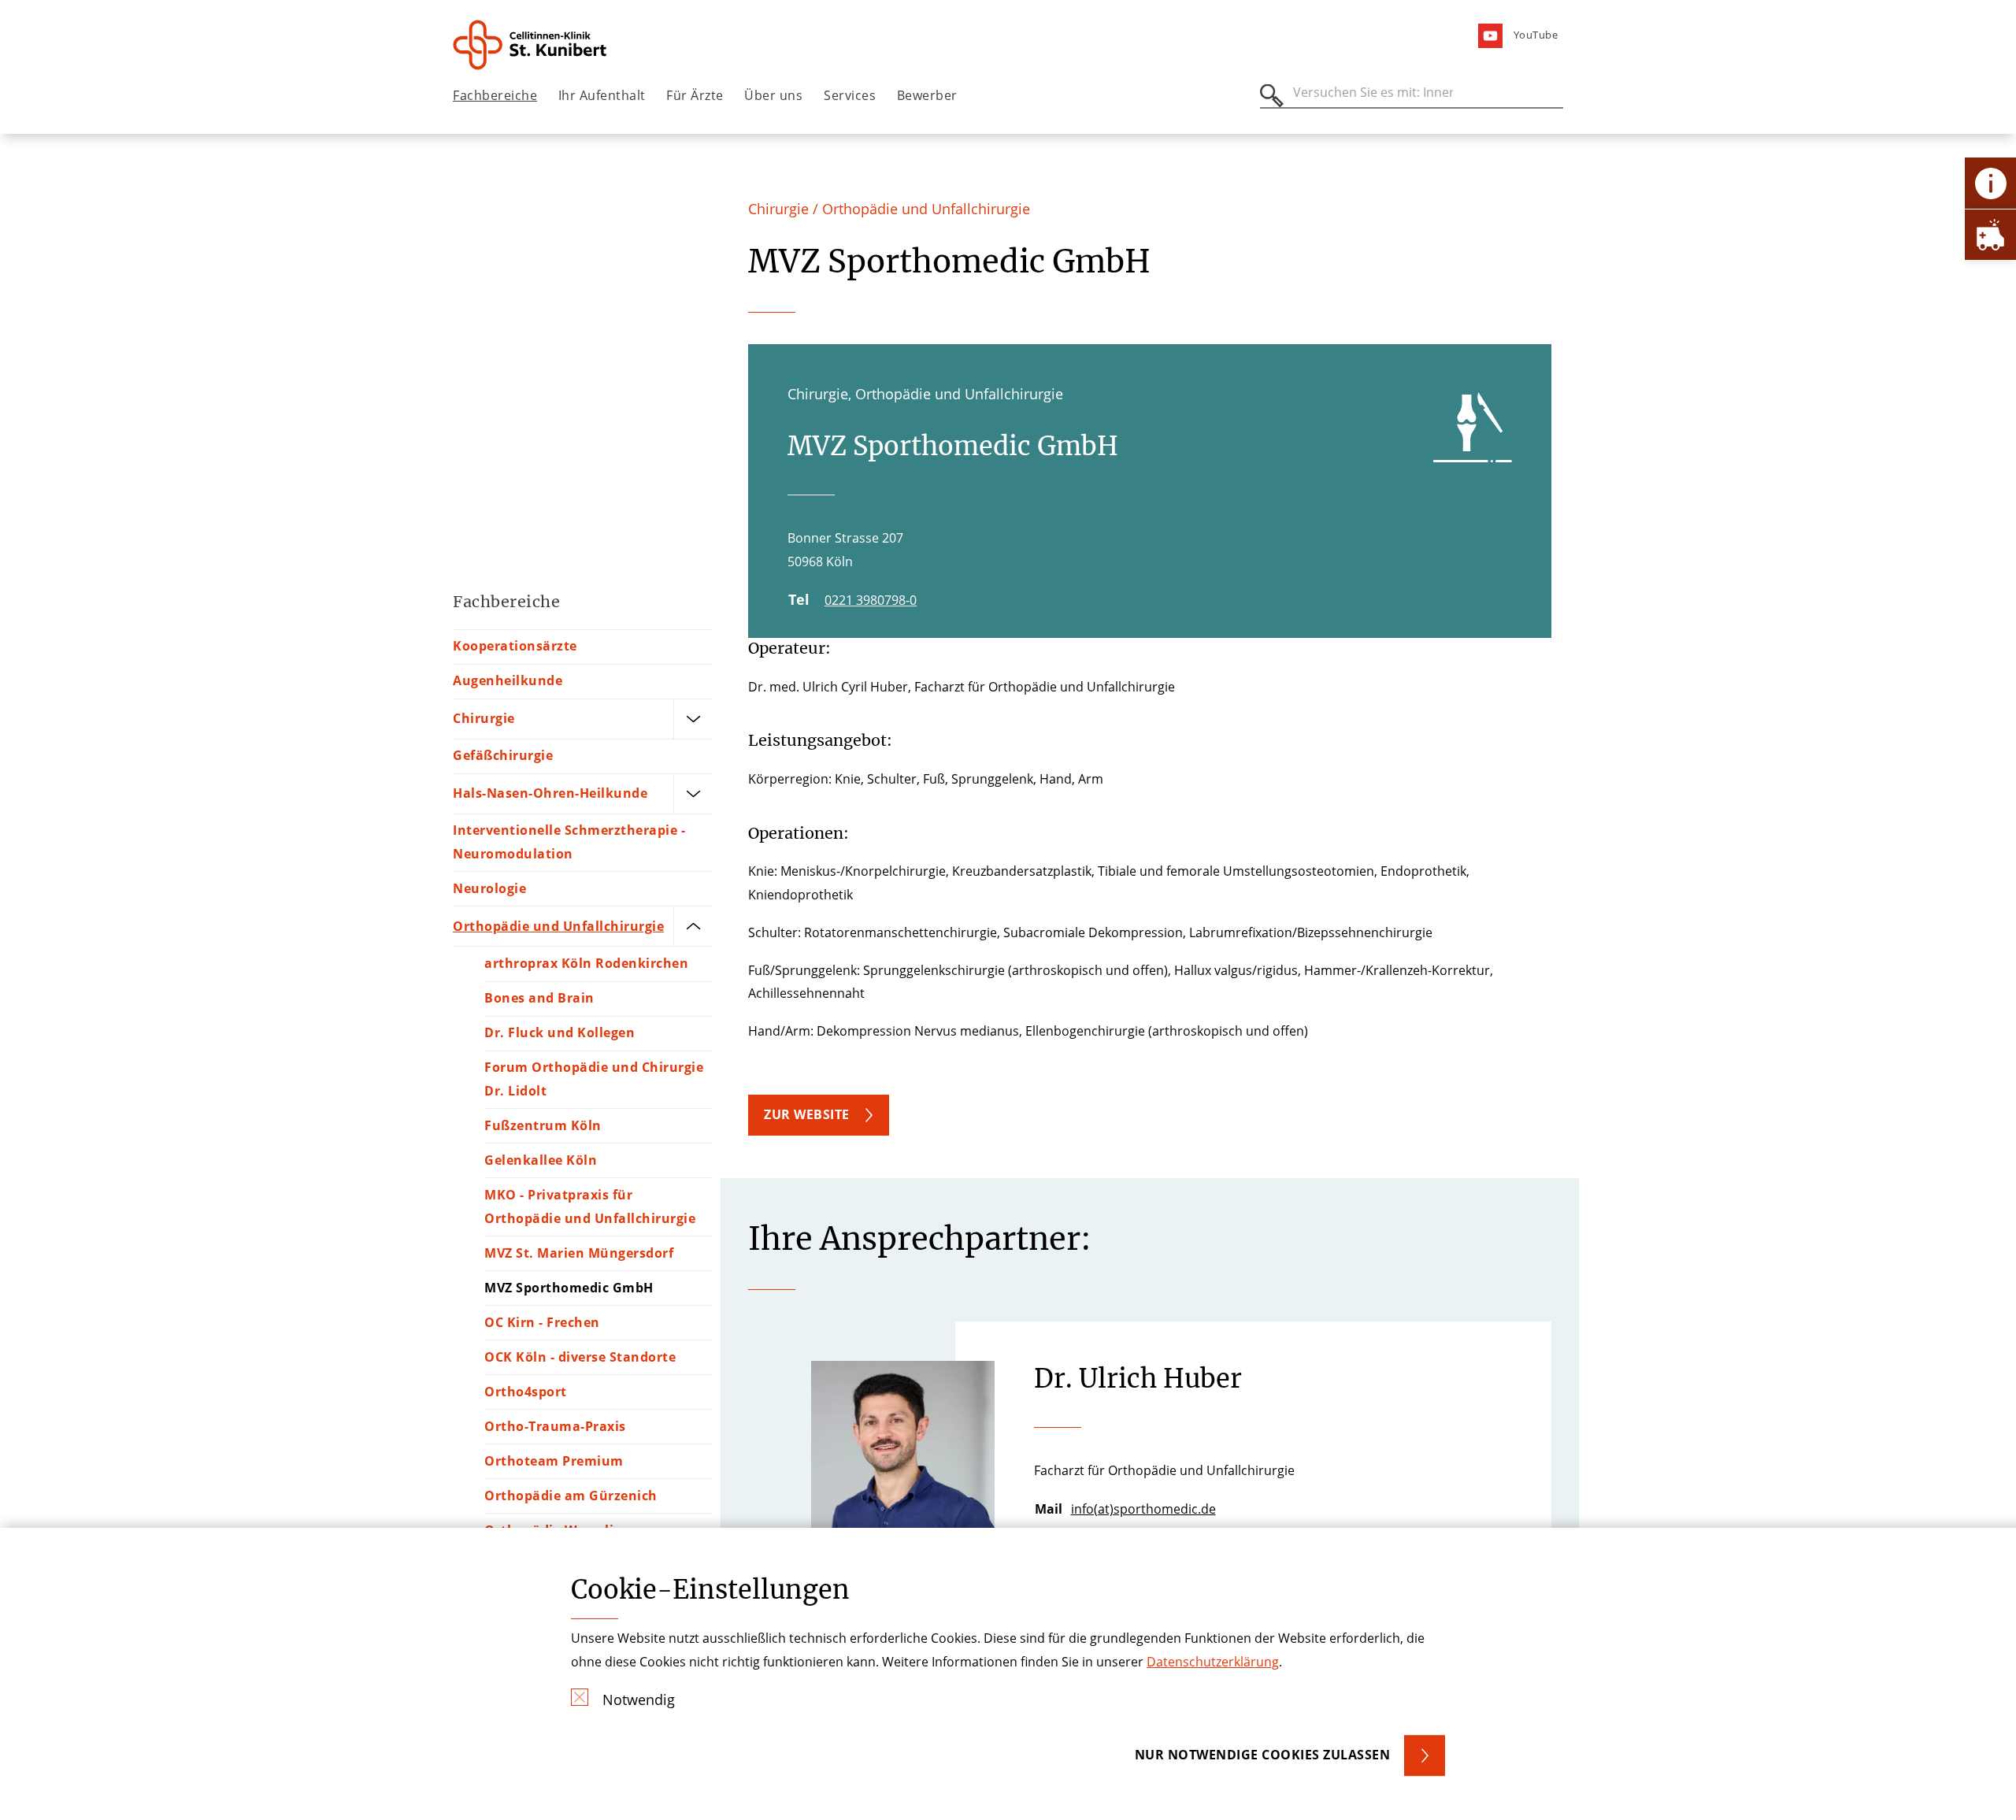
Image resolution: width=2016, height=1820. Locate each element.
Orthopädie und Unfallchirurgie (558, 926)
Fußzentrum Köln (543, 1125)
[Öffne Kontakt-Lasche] (1990, 183)
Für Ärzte (695, 95)
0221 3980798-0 (871, 600)
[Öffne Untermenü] (693, 719)
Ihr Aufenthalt (602, 95)
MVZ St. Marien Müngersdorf (579, 1253)
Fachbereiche (495, 95)
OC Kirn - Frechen (542, 1322)
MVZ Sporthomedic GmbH (569, 1288)
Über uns (773, 95)
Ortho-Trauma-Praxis (555, 1426)
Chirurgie (484, 718)
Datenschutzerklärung (1213, 1662)
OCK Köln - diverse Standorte (580, 1357)
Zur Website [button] (807, 1114)
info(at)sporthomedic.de (1143, 1509)
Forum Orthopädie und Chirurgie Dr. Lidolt (594, 1079)
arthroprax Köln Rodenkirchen (586, 963)
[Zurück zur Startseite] (541, 45)
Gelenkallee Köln (541, 1160)
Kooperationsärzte (515, 646)
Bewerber (927, 95)
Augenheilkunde (508, 680)
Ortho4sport (526, 1392)
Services (850, 95)
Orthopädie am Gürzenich (571, 1496)
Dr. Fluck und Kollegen (560, 1032)
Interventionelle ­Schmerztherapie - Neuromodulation (569, 842)
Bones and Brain (539, 998)
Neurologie (489, 888)
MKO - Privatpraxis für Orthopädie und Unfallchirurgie (590, 1207)
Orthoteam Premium (554, 1461)
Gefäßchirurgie (503, 755)
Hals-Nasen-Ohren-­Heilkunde (550, 793)
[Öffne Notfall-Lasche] (1990, 234)
